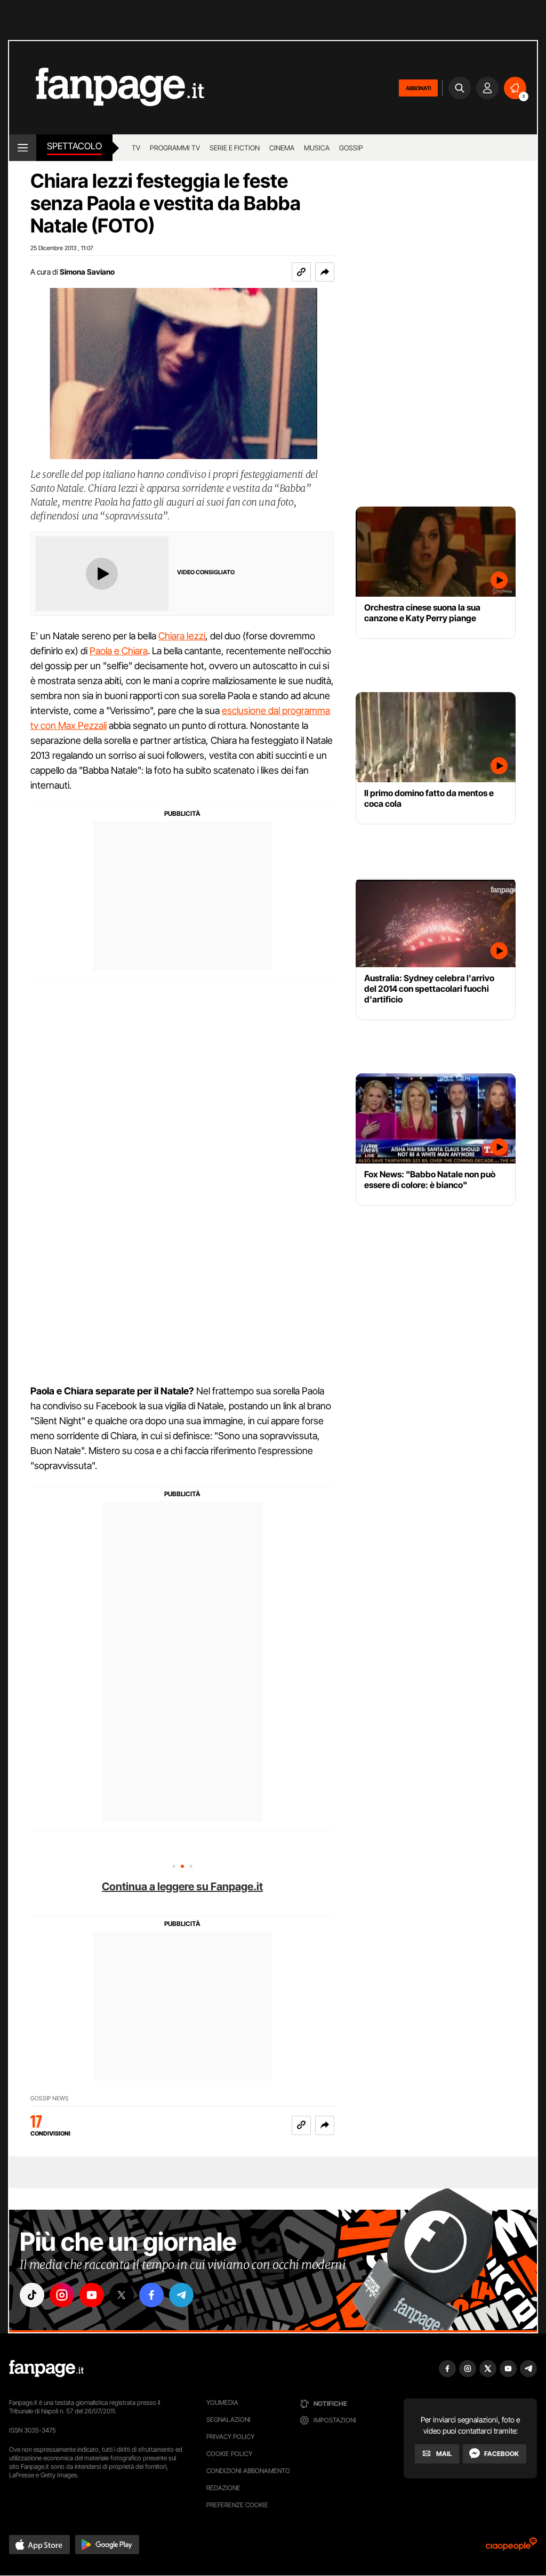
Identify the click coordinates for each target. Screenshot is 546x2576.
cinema (282, 148)
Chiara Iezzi (182, 636)
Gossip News (50, 2098)
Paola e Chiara (119, 651)
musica (317, 148)
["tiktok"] (32, 2295)
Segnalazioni (228, 2419)
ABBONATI (418, 88)
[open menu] (23, 148)
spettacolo (74, 146)
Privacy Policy (230, 2437)
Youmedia (222, 2402)
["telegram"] (181, 2295)
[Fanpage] (46, 2369)
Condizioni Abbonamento (248, 2471)
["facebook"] (151, 2295)
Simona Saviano (87, 272)
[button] (325, 272)
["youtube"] (92, 2295)
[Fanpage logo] (107, 88)
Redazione (223, 2488)
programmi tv (175, 148)
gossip (351, 148)
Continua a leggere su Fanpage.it (182, 1887)
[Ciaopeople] (511, 2547)
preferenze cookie (237, 2505)
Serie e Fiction (235, 148)
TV (136, 148)
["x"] (122, 2295)
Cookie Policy (229, 2454)
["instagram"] (62, 2295)
